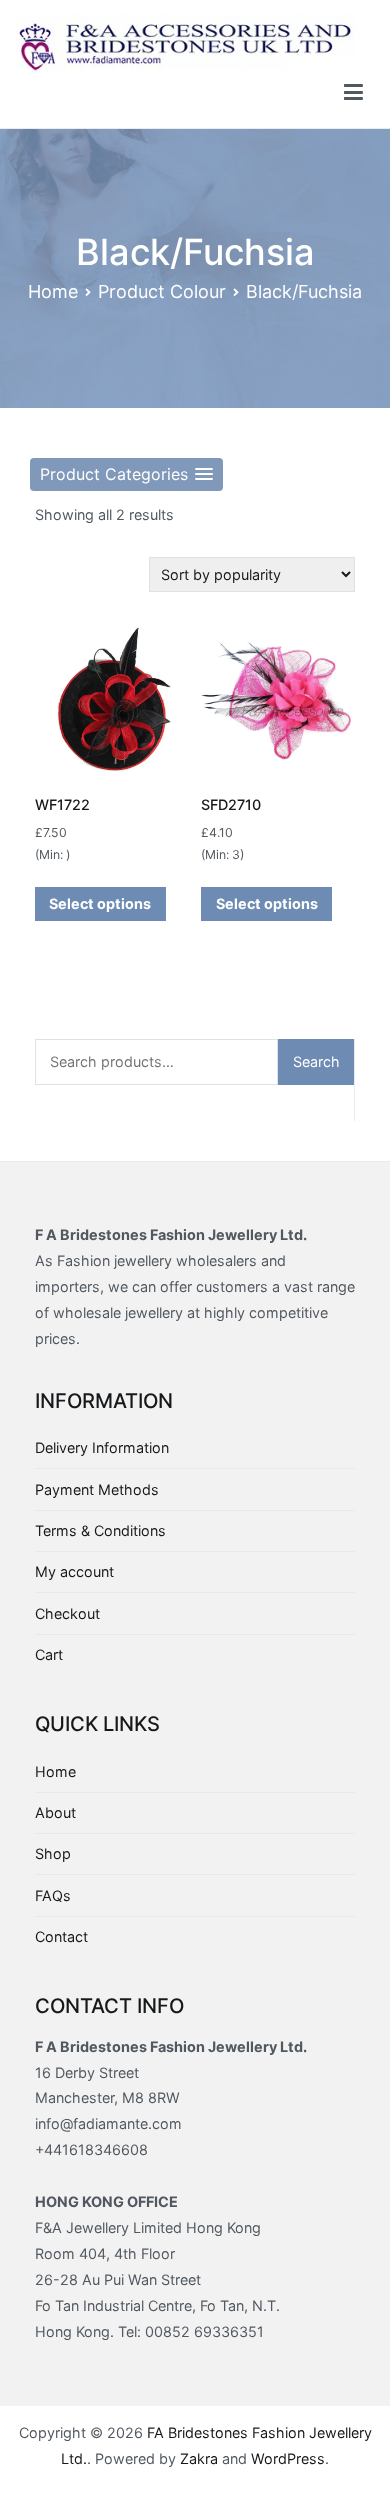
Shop (53, 1853)
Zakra (199, 2458)
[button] (126, 474)
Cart (49, 1654)
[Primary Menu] (353, 93)
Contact (61, 1936)
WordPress (288, 2458)
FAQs (53, 1895)
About (55, 1812)
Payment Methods (97, 1489)
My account (74, 1571)
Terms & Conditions (100, 1530)
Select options (100, 903)
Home (53, 291)
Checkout (67, 1613)
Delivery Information (102, 1447)
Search (316, 1061)
